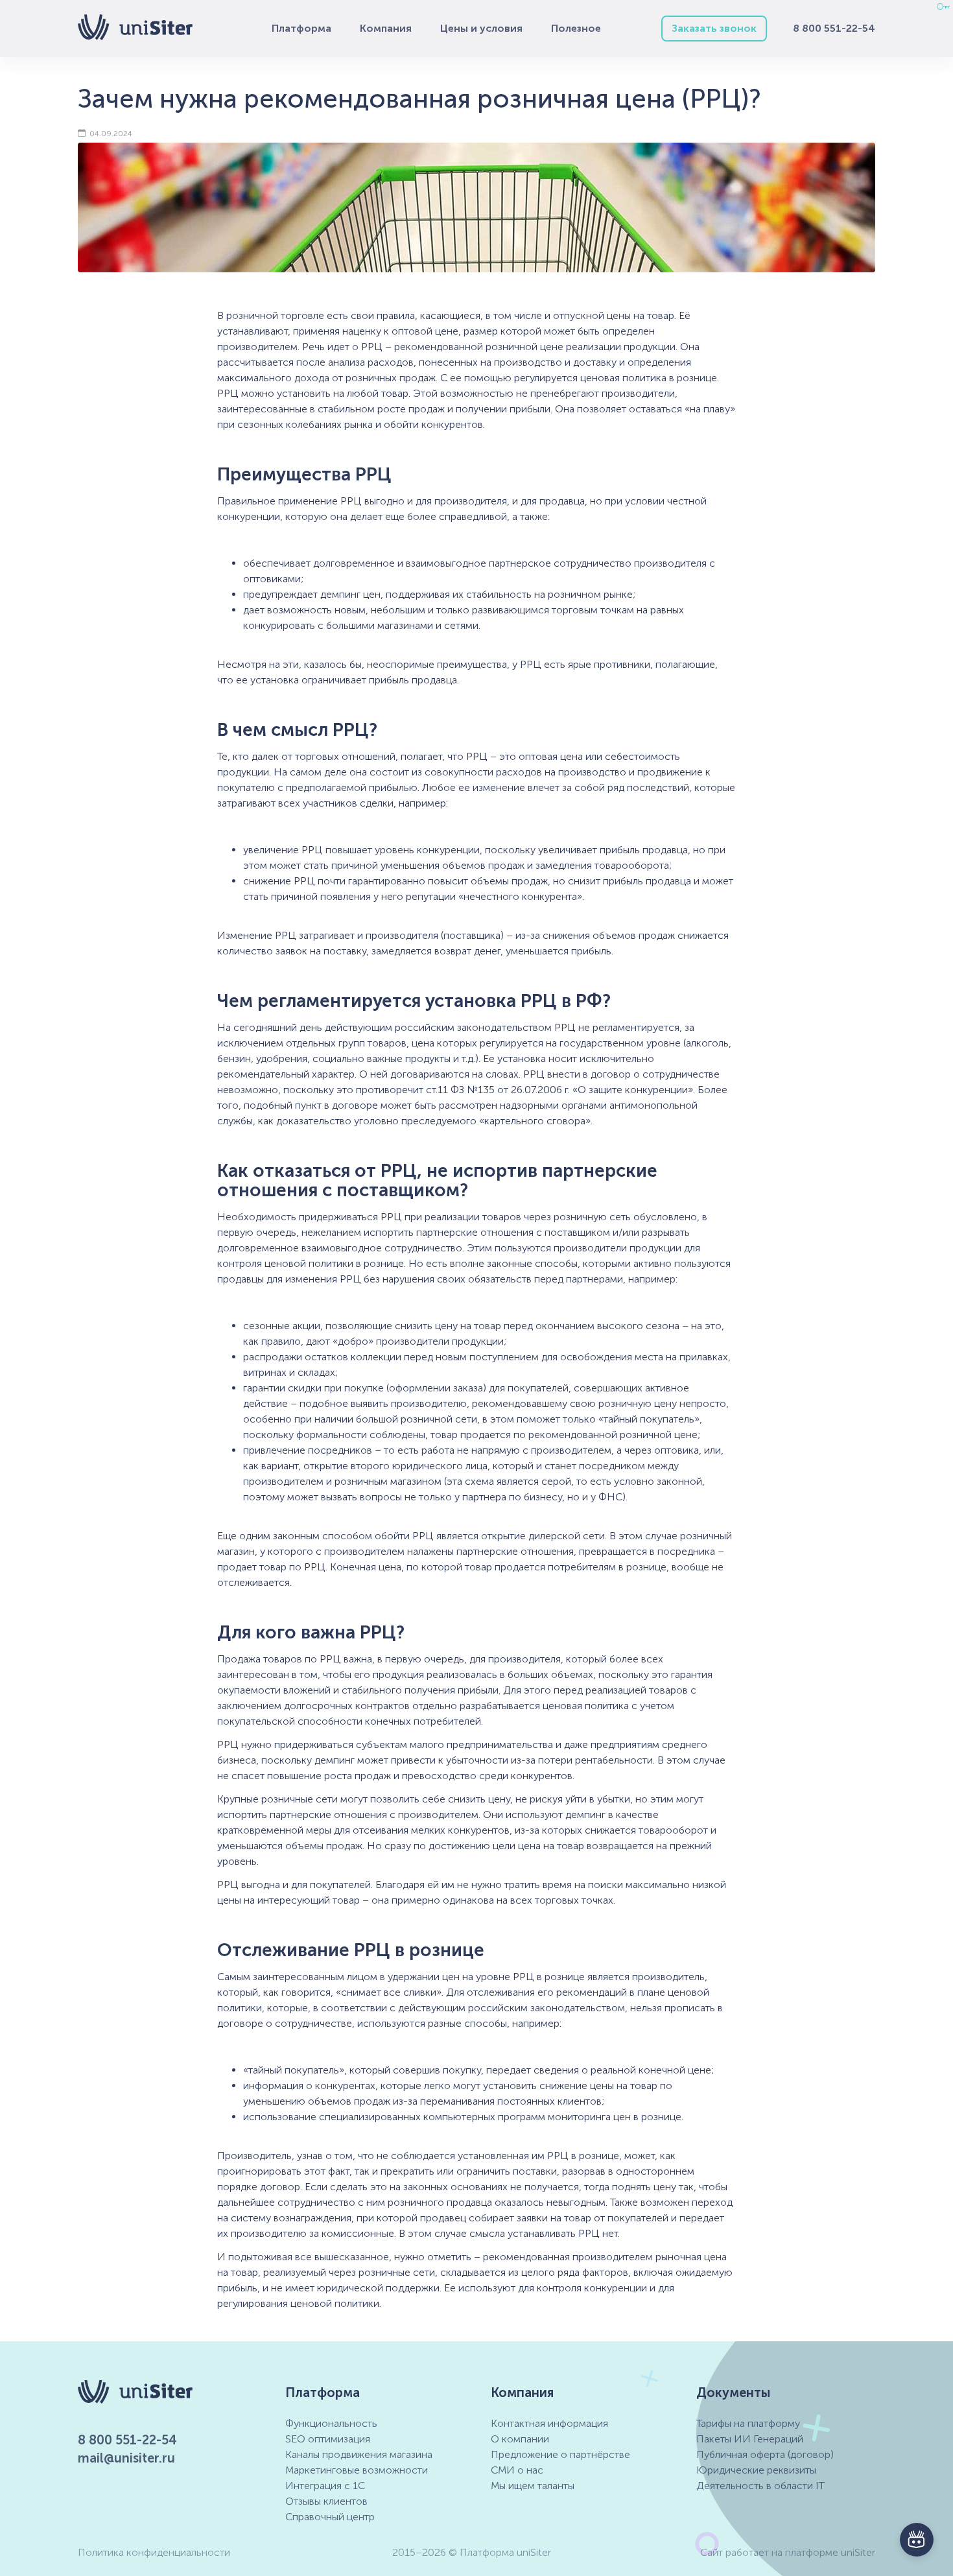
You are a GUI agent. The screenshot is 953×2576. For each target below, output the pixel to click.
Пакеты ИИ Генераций (750, 2439)
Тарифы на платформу (748, 2423)
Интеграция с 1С (325, 2486)
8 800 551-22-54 (834, 28)
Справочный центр (330, 2517)
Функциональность (331, 2423)
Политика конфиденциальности (154, 2552)
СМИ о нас (517, 2470)
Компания (386, 28)
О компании (520, 2439)
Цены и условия (481, 28)
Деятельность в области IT (760, 2486)
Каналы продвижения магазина (359, 2454)
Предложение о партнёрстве (560, 2454)
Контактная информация (549, 2423)
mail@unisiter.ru (126, 2458)
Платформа (301, 28)
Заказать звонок (714, 28)
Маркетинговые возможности (357, 2470)
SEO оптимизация (328, 2439)
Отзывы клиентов (326, 2501)
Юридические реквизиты (756, 2470)
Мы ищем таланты (533, 2486)
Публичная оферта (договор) (765, 2454)
